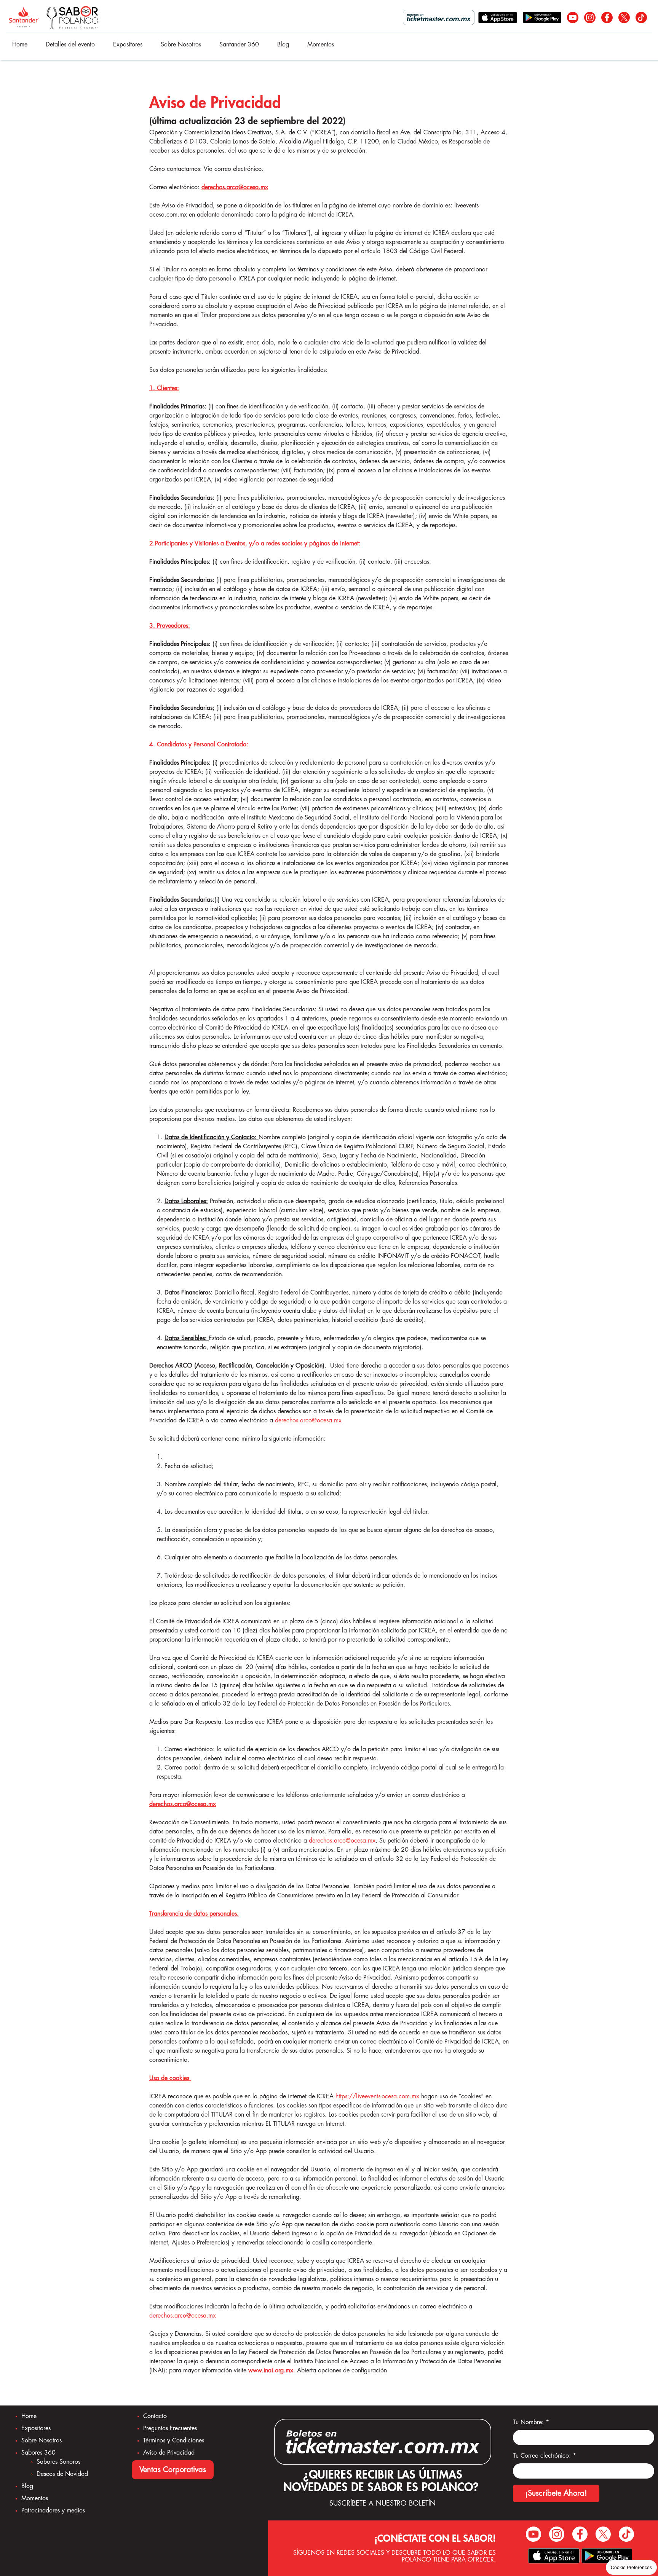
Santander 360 (239, 45)
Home (20, 45)
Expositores (128, 45)
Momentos (321, 45)
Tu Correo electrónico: (545, 2456)
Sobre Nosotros (181, 45)
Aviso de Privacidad (169, 2453)
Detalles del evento (70, 45)
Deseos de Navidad (62, 2474)
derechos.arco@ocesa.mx (308, 1420)
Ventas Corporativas (173, 2470)
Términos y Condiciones (174, 2441)
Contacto (155, 2416)
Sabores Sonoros (58, 2462)
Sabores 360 (38, 2453)
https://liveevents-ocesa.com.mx (377, 2096)
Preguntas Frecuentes (170, 2428)
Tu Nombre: (531, 2422)
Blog (283, 45)
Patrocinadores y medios (53, 2511)
